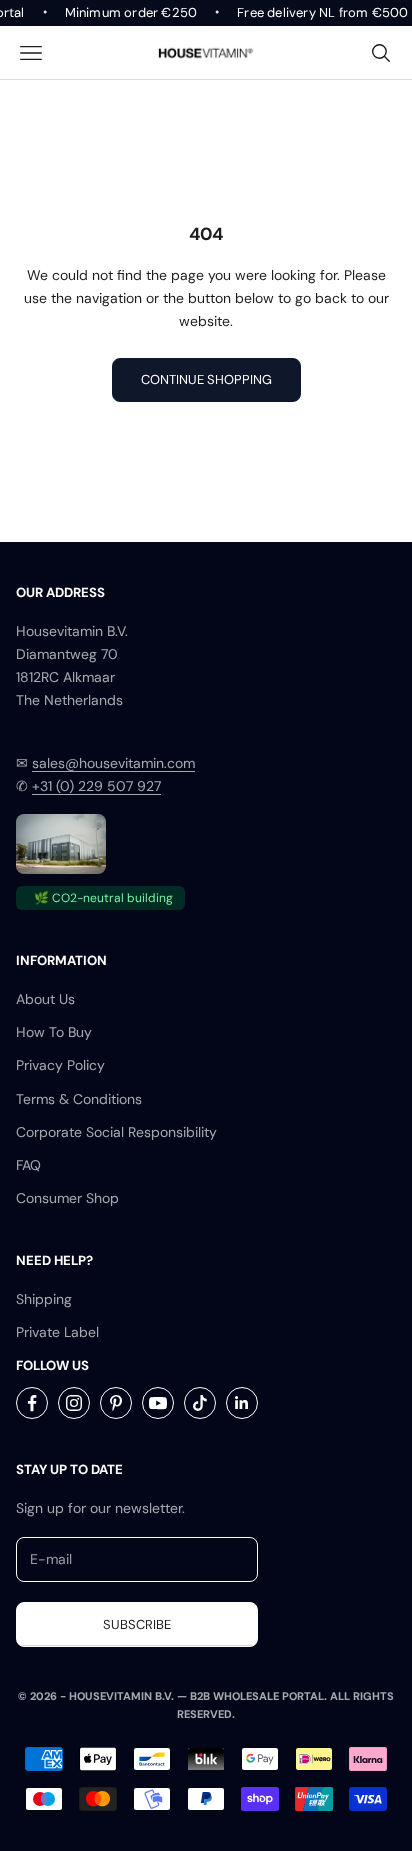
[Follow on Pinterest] (116, 1403)
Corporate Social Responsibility (116, 1132)
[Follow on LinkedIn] (242, 1403)
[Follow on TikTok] (200, 1403)
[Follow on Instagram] (74, 1403)
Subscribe (137, 1624)
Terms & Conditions (79, 1099)
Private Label (57, 1332)
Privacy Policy (60, 1065)
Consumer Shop (67, 1198)
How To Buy (54, 1032)
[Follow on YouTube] (158, 1403)
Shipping (44, 1299)
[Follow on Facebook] (32, 1403)
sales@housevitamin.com (113, 763)
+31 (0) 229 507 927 (96, 786)
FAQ (28, 1165)
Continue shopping (206, 379)
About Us (45, 999)
